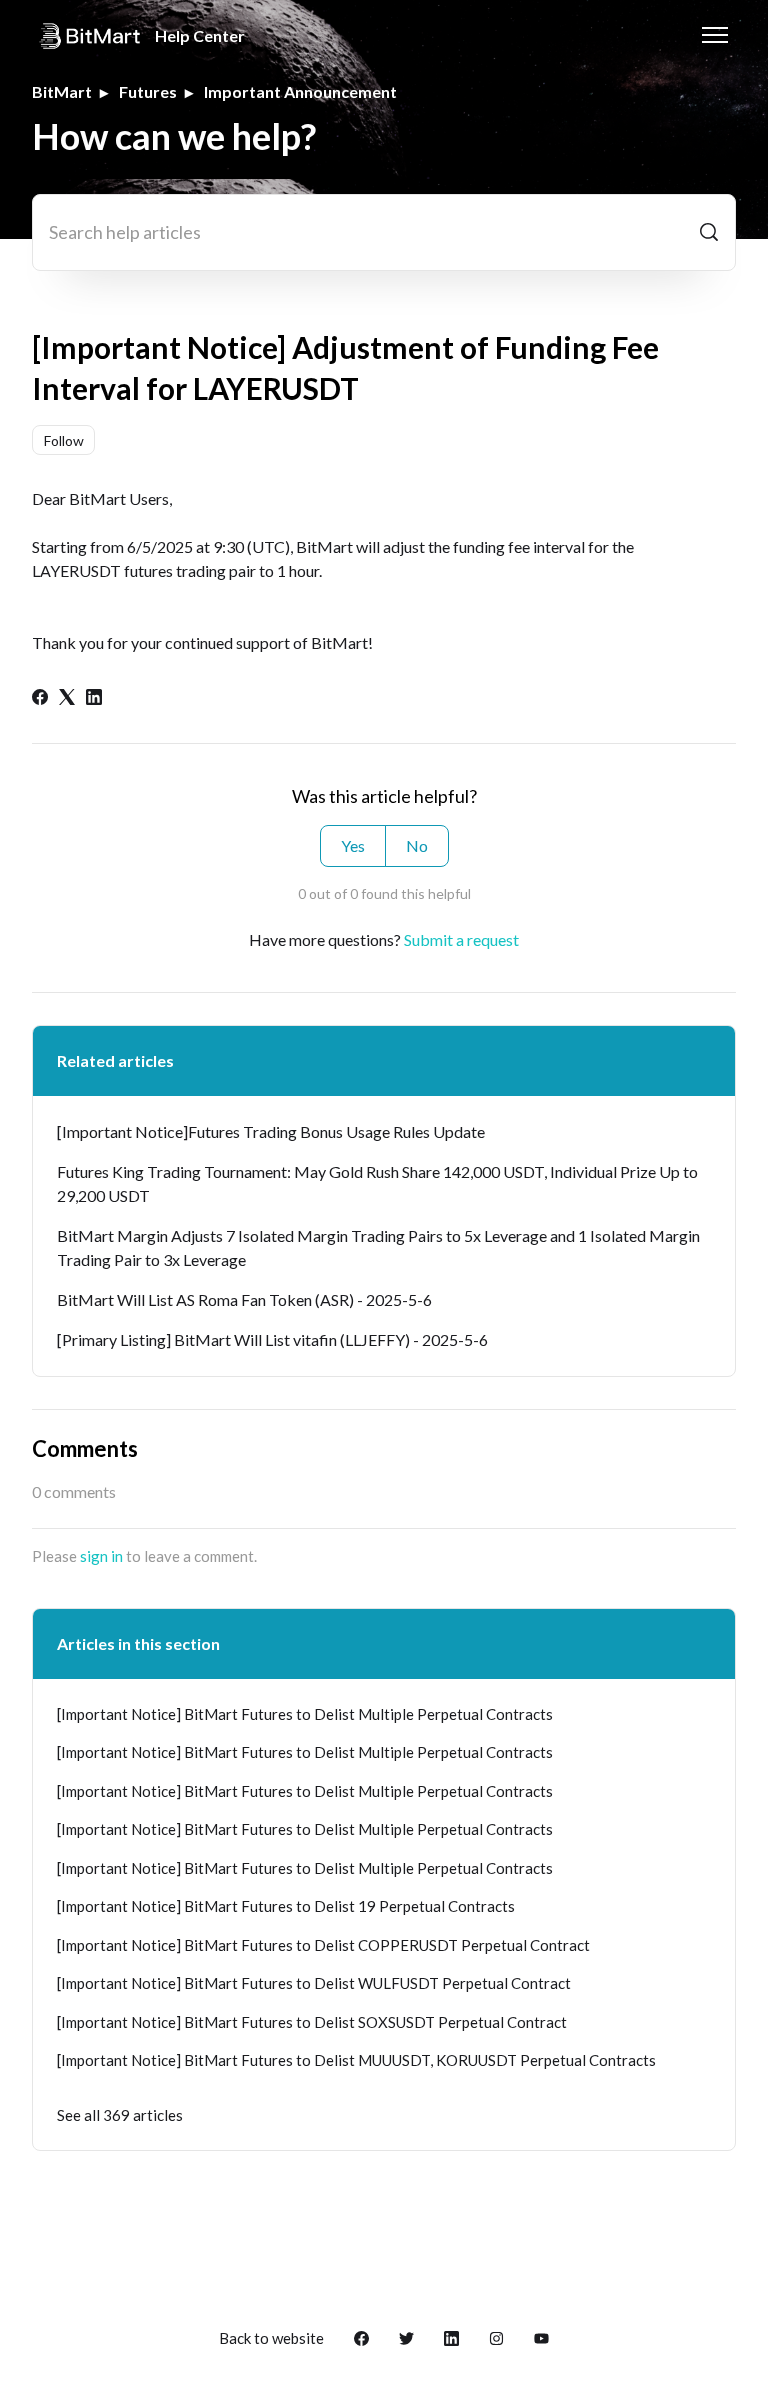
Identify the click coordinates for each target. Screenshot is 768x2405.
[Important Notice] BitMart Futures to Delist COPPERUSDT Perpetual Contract (323, 1945)
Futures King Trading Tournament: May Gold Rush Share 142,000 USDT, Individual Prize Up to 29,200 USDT (377, 1183)
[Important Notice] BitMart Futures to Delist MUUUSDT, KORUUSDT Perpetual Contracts (356, 2060)
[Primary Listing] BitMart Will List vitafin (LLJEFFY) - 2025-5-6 (272, 1339)
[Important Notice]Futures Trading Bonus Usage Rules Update (271, 1131)
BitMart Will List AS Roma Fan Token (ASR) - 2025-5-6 (244, 1299)
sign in (101, 1556)
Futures (148, 91)
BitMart (62, 91)
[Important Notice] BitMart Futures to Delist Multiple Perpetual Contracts (305, 1714)
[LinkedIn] (94, 698)
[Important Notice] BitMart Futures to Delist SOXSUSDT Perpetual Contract (312, 2022)
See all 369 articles (120, 2115)
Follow (64, 440)
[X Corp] (67, 698)
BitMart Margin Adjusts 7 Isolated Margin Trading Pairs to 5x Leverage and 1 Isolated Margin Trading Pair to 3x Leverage (378, 1247)
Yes (353, 845)
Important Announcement (300, 91)
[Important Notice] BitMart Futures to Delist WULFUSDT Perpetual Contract (314, 1983)
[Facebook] (40, 698)
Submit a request (461, 939)
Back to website (271, 2338)
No (417, 845)
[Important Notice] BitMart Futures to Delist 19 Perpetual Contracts (286, 1906)
